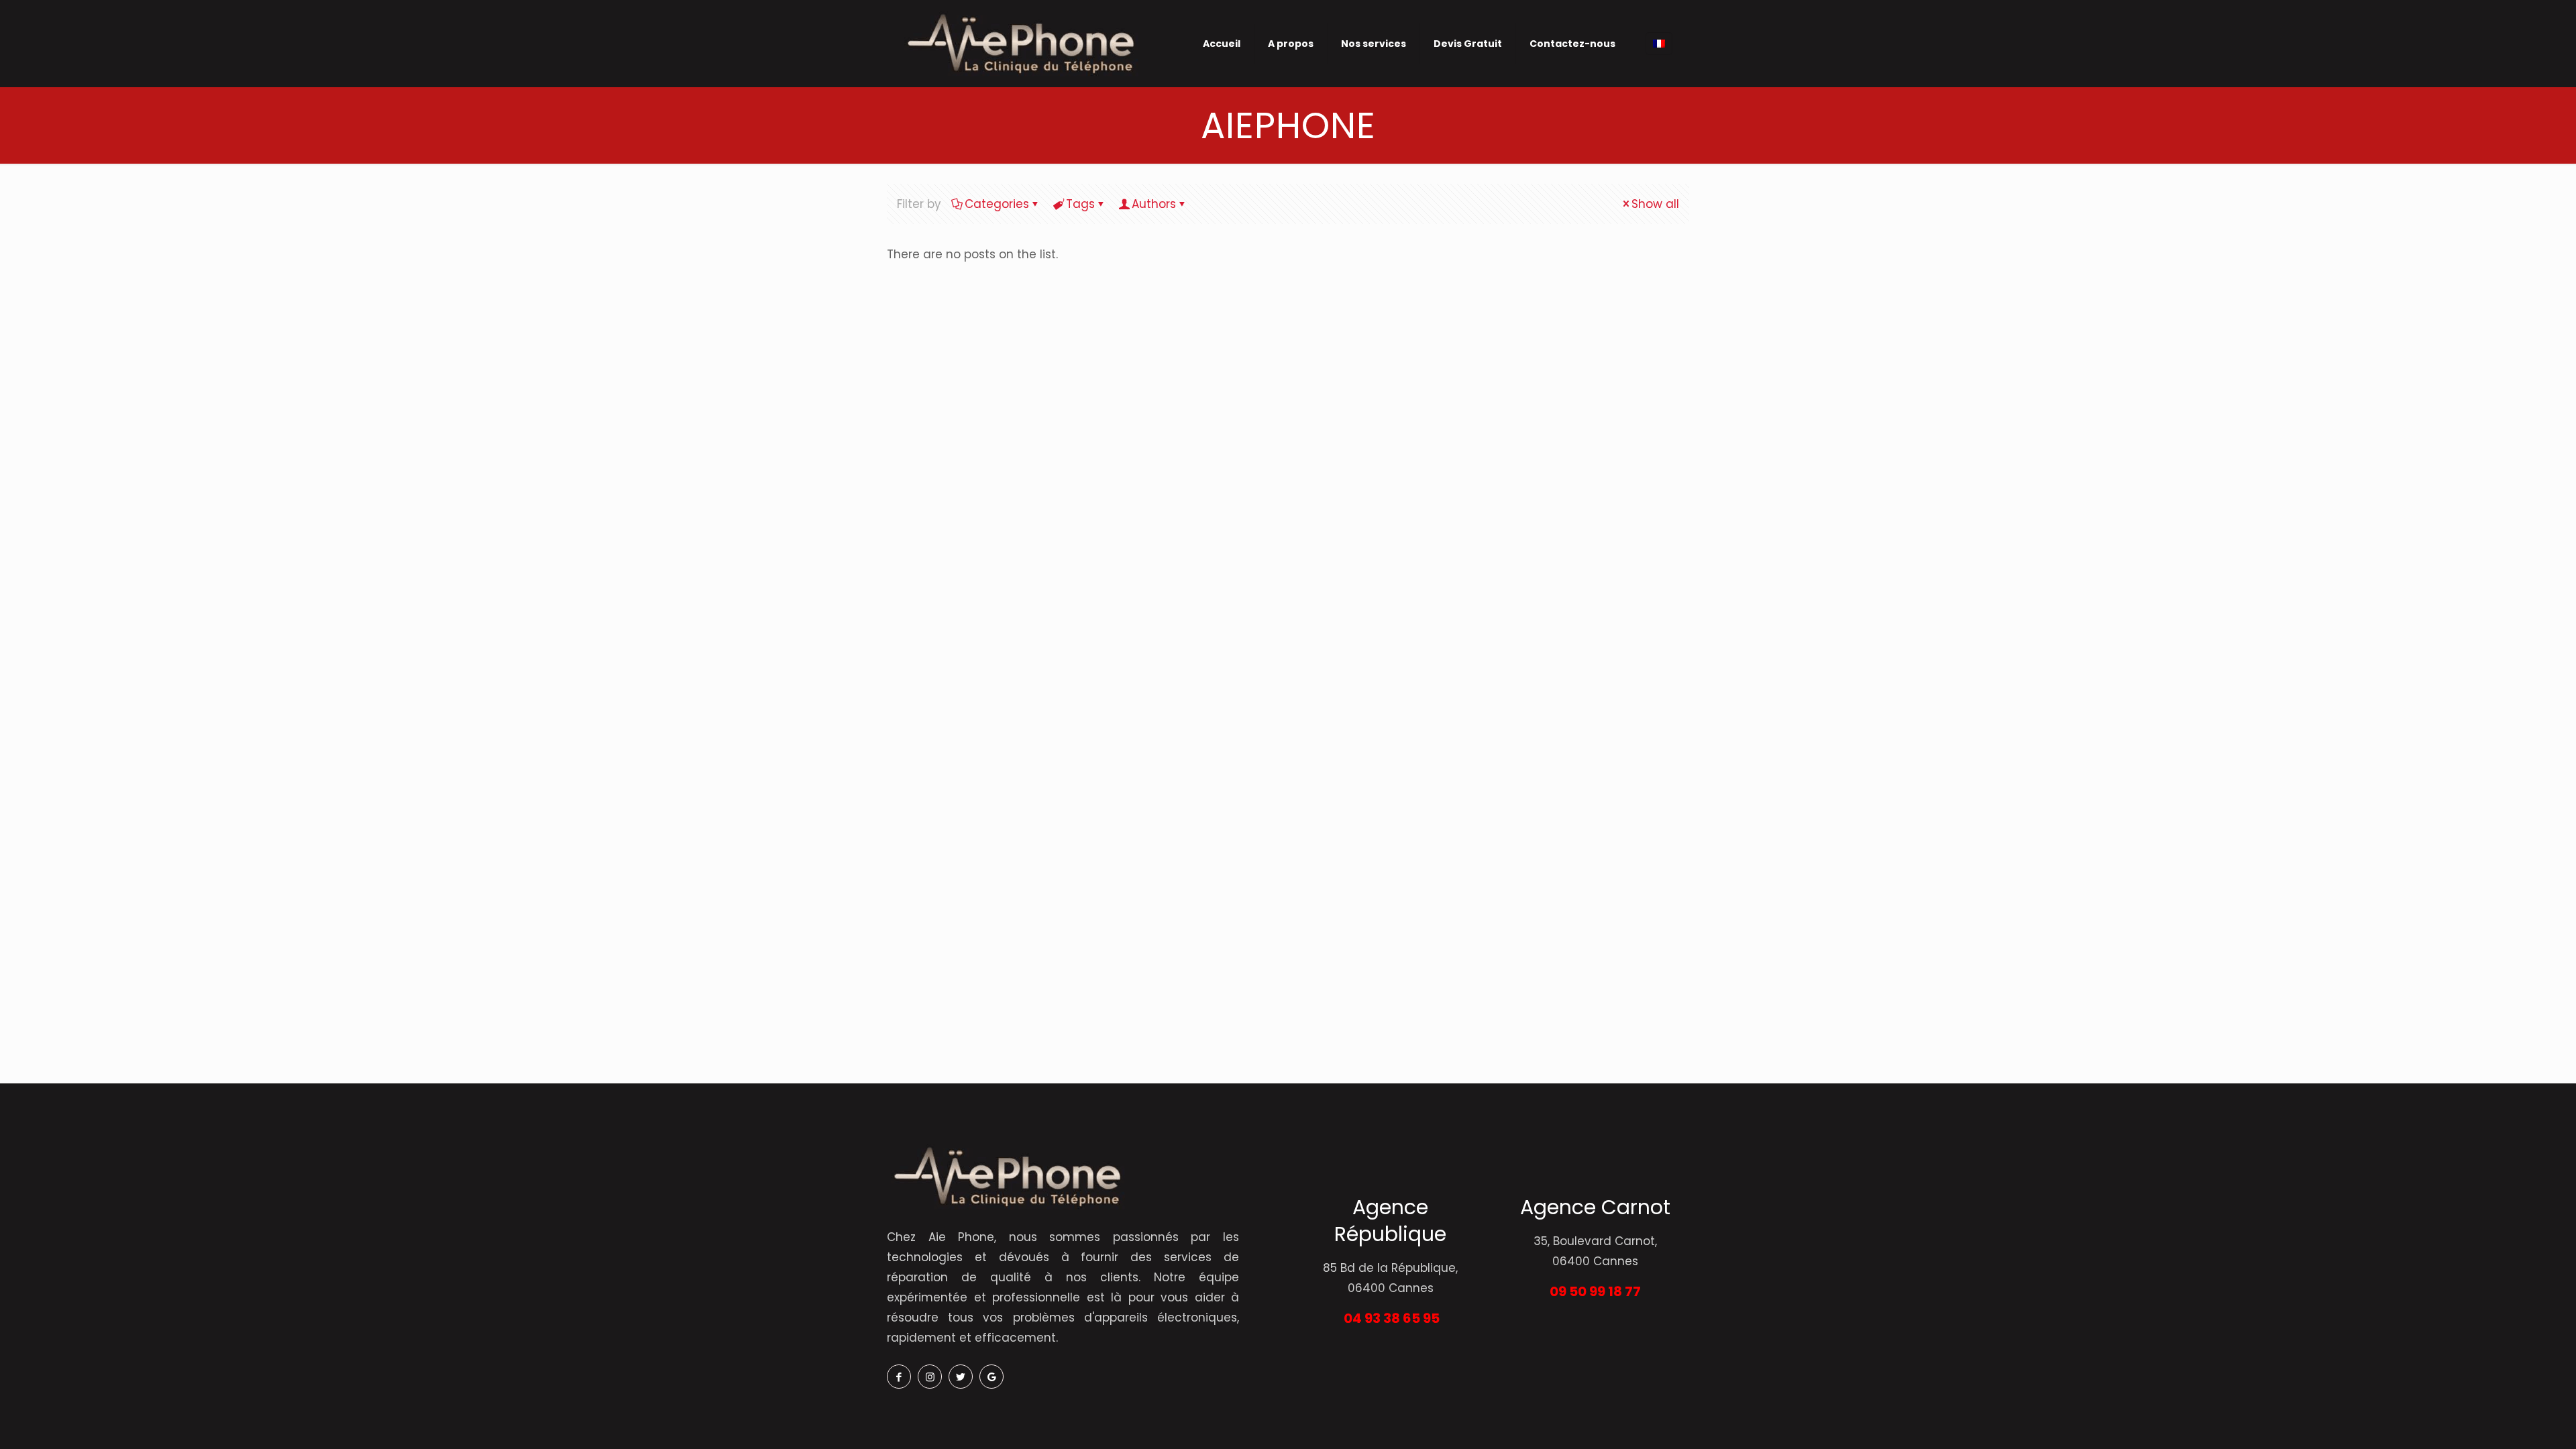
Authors (1154, 204)
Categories (997, 204)
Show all (1655, 204)
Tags (1080, 204)
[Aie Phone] (1020, 43)
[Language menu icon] (1659, 44)
